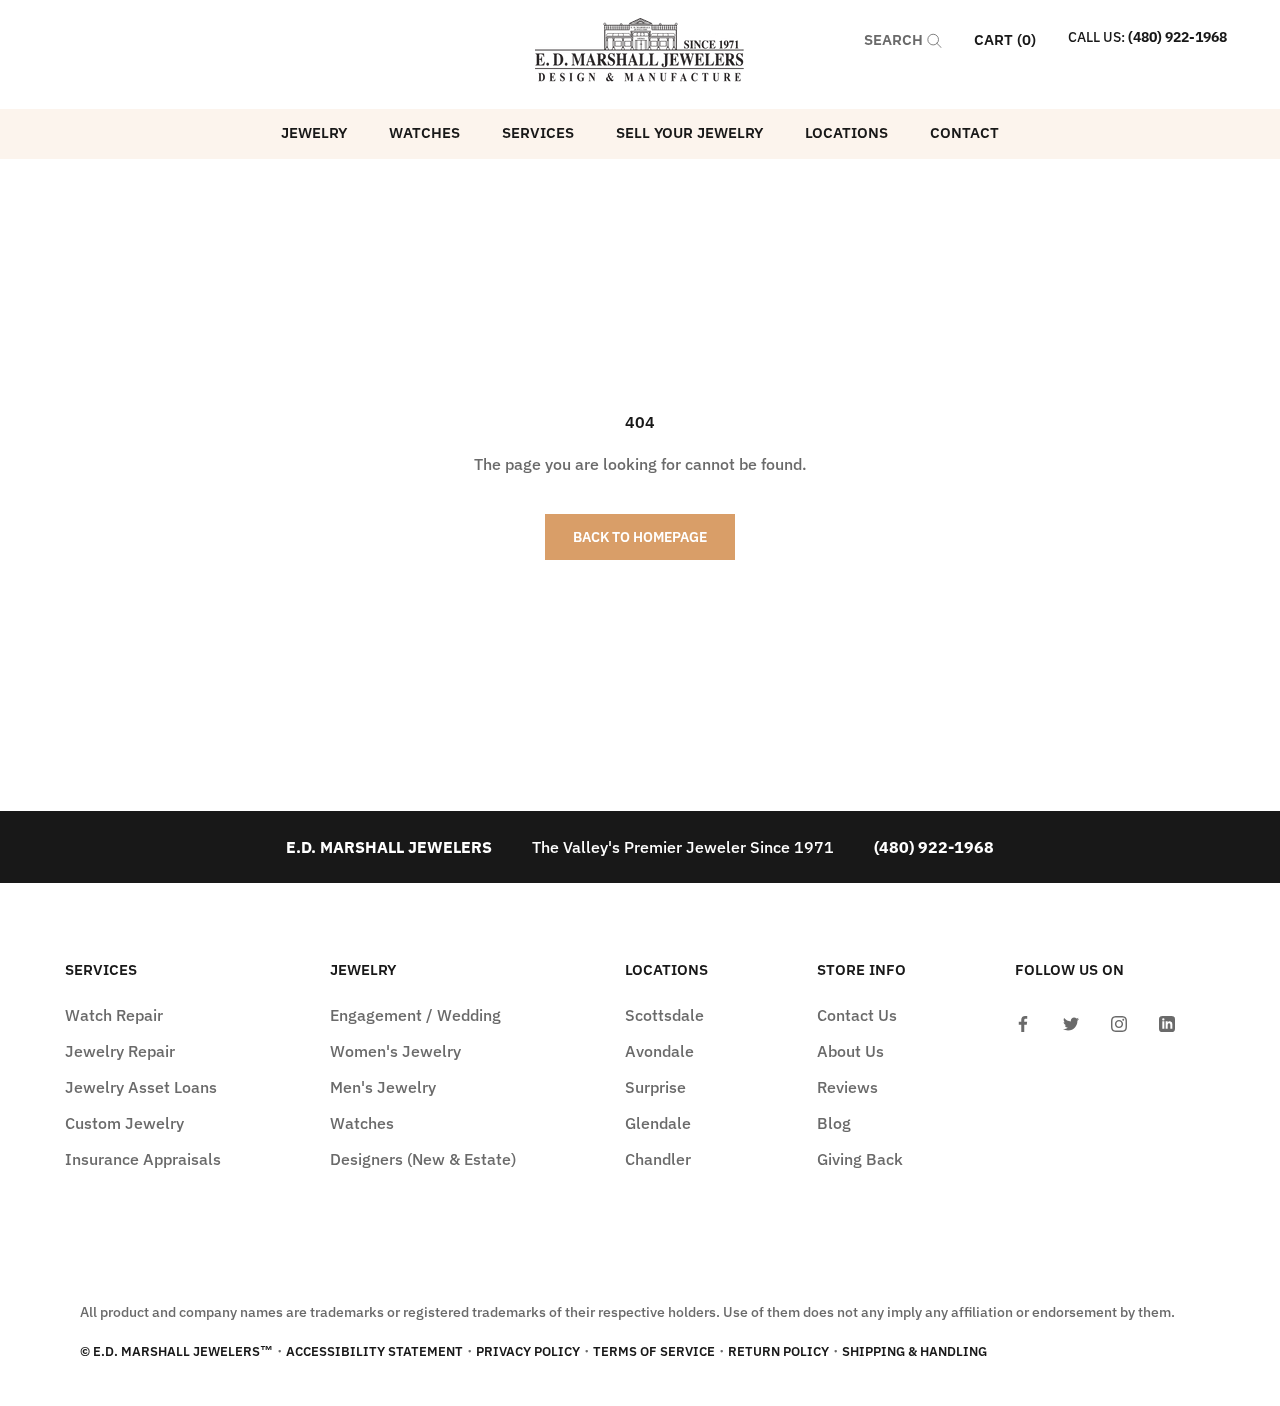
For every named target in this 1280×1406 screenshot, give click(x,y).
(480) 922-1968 (1177, 37)
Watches (424, 132)
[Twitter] (1071, 1022)
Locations (846, 132)
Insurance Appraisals (143, 1159)
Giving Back (860, 1159)
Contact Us (857, 1015)
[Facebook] (1023, 1022)
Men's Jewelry (383, 1087)
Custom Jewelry (124, 1123)
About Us (850, 1051)
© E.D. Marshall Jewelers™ (176, 1351)
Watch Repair (114, 1015)
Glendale (658, 1123)
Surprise (655, 1087)
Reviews (847, 1087)
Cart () (1005, 39)
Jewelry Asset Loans (141, 1087)
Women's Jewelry (395, 1051)
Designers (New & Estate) (423, 1159)
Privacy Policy (528, 1351)
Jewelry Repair (120, 1051)
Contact (964, 132)
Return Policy (778, 1351)
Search (895, 39)
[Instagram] (1119, 1022)
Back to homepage (640, 537)
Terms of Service (654, 1351)
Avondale (659, 1051)
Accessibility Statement (374, 1351)
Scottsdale (664, 1015)
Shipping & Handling (914, 1351)
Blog (834, 1123)
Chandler (658, 1159)
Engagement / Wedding (415, 1015)
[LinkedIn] (1167, 1022)
